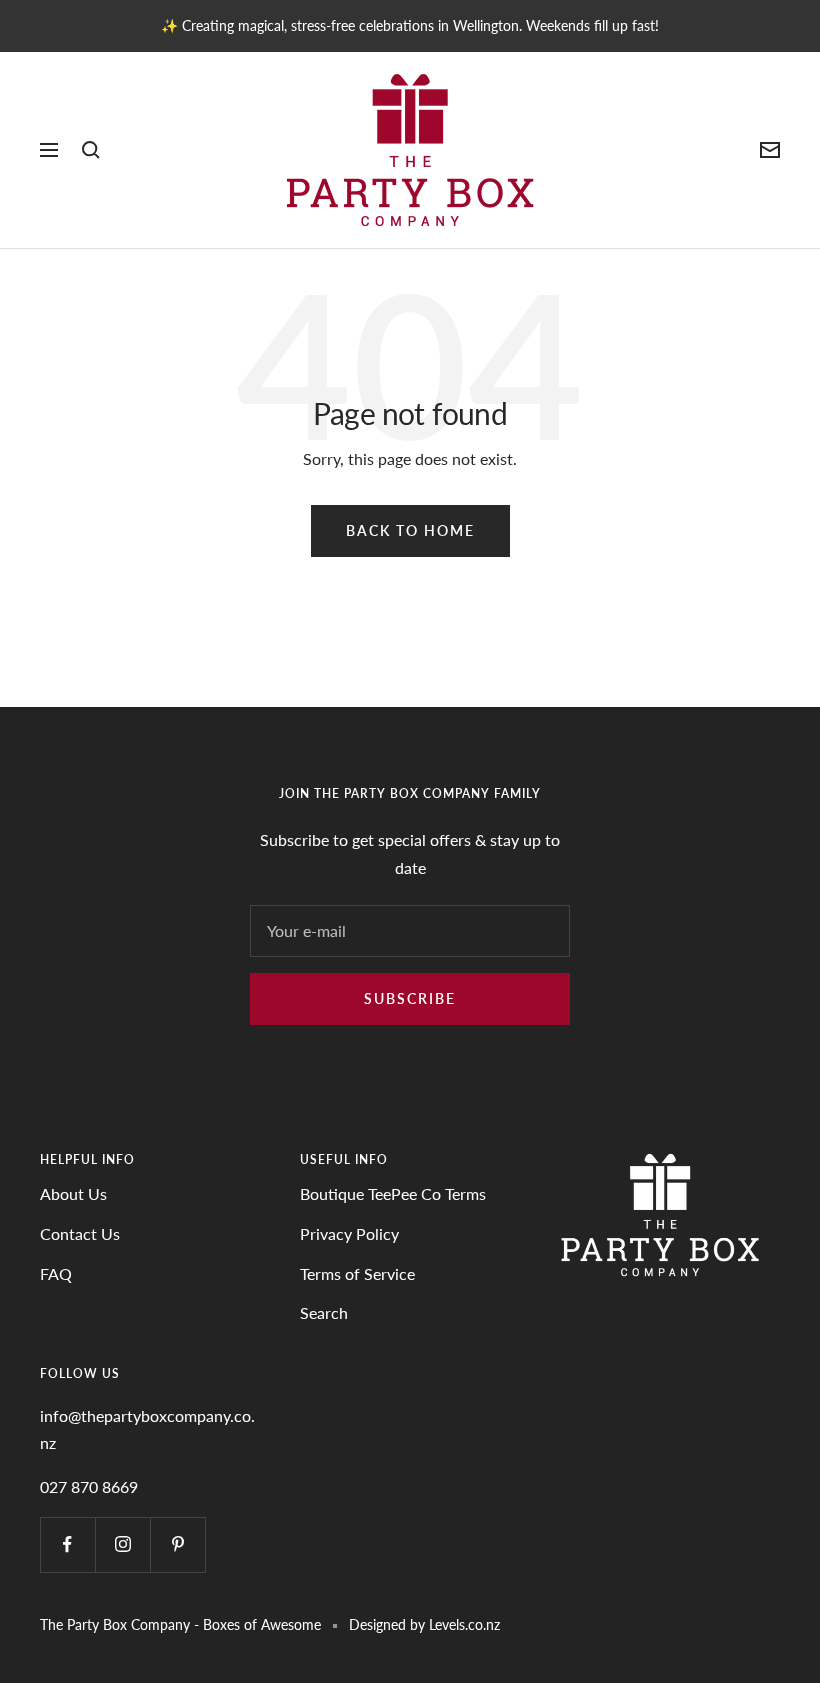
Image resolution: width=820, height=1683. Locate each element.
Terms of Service (357, 1273)
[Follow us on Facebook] (67, 1544)
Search (324, 1312)
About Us (73, 1193)
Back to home (410, 530)
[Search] (91, 150)
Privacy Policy (349, 1233)
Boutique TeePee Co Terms (393, 1193)
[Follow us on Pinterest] (177, 1544)
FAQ (56, 1273)
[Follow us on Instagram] (122, 1544)
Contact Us (80, 1233)
